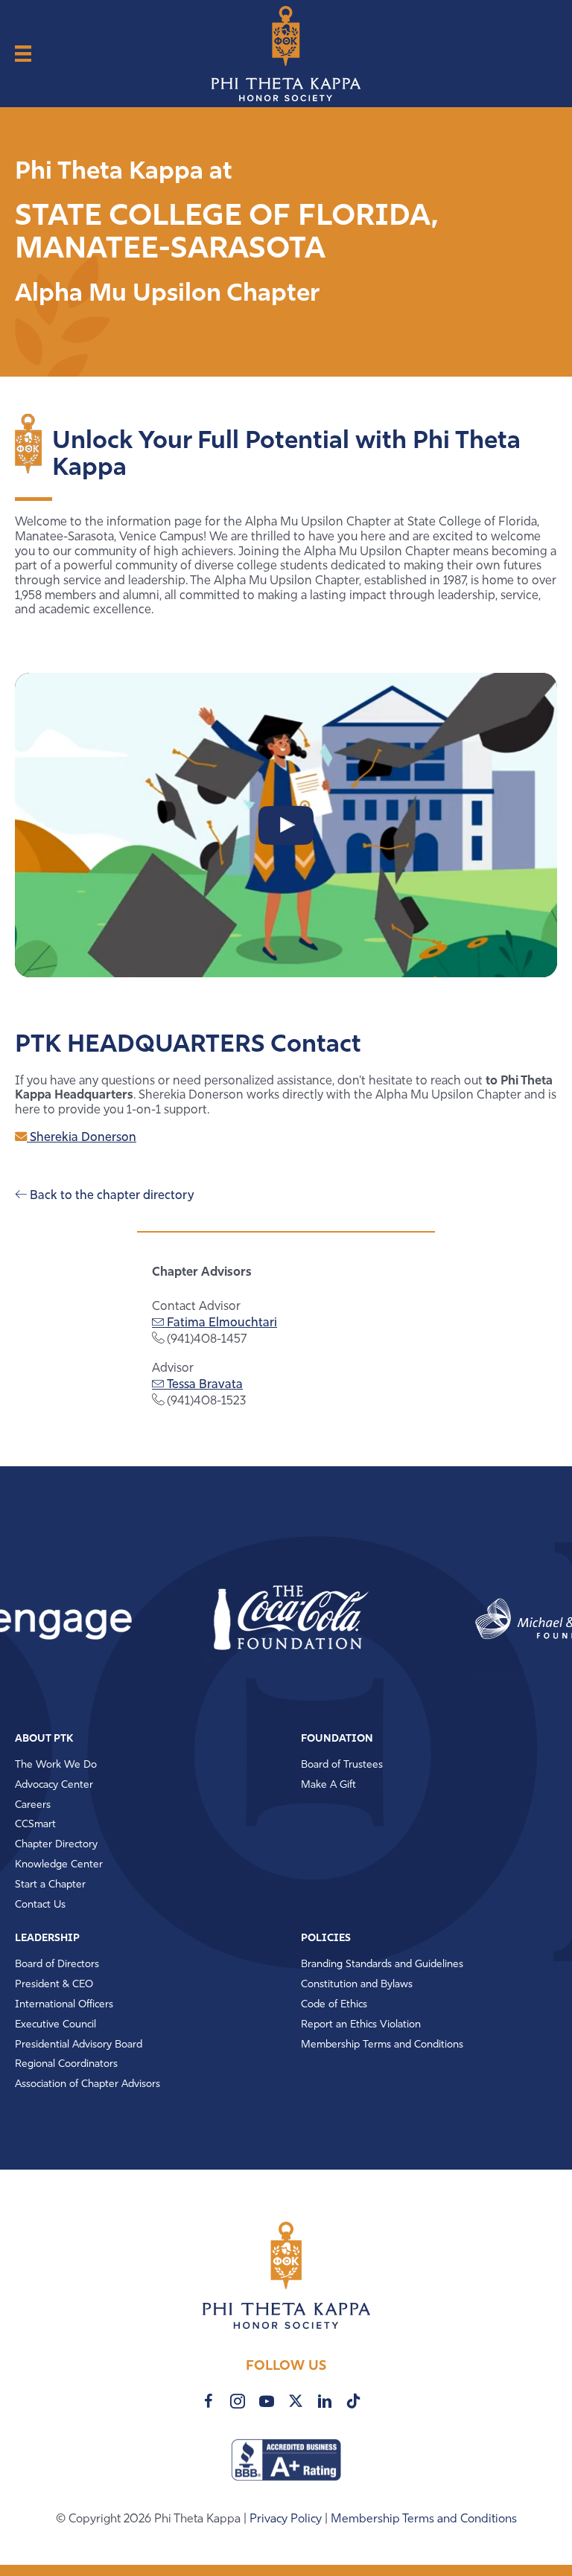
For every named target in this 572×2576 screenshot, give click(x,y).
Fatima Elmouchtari (220, 1323)
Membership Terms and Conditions (424, 2519)
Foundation (337, 1739)
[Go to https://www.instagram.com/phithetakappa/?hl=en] (238, 2401)
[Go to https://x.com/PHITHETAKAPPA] (296, 2401)
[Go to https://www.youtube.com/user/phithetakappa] (267, 2401)
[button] (243, 1619)
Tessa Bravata (203, 1385)
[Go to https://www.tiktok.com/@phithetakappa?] (354, 2401)
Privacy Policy (287, 2519)
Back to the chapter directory (110, 1196)
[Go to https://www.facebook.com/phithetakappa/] (209, 2401)
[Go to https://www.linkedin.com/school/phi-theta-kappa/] (325, 2401)
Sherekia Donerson (82, 1138)
